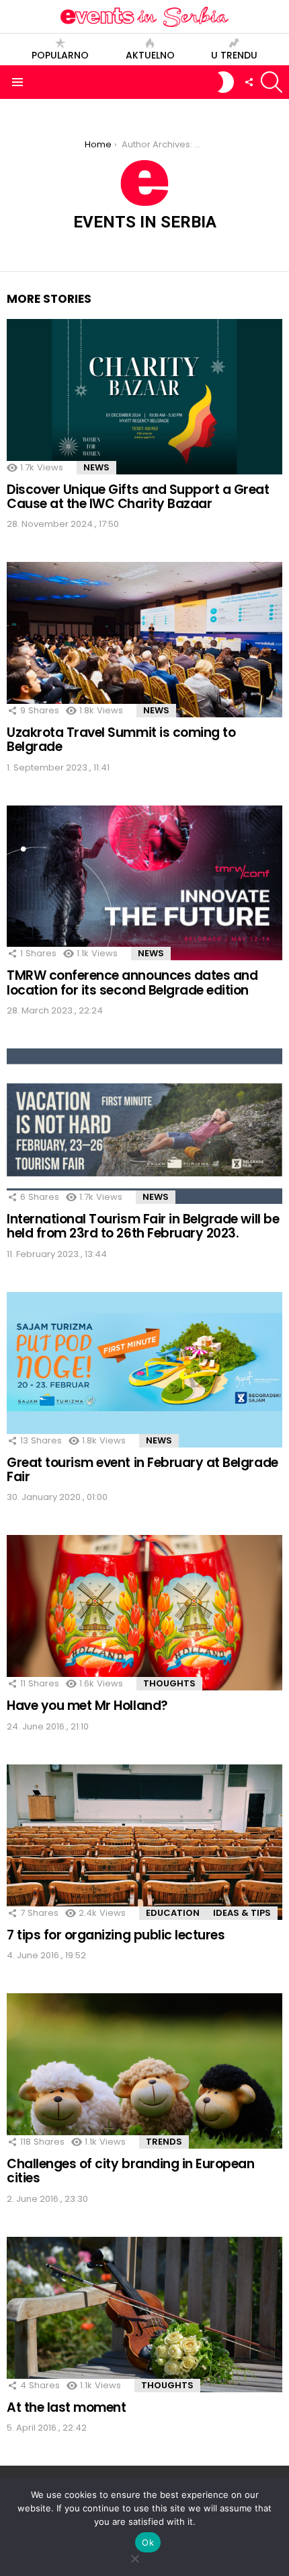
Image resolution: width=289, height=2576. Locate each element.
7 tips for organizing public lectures (116, 1935)
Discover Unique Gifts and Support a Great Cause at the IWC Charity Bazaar (138, 497)
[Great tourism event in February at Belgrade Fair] (144, 1370)
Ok (148, 2542)
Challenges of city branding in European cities (130, 2171)
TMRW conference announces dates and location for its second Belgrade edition (132, 982)
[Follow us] (249, 82)
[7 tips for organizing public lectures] (144, 1842)
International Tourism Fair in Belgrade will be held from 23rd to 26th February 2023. (143, 1226)
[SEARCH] (272, 82)
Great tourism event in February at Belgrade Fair (142, 1470)
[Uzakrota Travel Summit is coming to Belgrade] (144, 640)
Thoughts (169, 1683)
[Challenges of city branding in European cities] (144, 2071)
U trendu (234, 55)
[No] (134, 2557)
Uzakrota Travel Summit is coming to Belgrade (121, 740)
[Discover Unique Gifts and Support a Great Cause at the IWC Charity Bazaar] (144, 397)
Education (173, 1913)
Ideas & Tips (242, 1913)
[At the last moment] (144, 2315)
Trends (164, 2142)
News (96, 467)
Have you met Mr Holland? (87, 1706)
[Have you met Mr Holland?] (144, 1613)
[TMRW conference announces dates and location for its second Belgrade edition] (144, 883)
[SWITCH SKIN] (226, 82)
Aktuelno (150, 55)
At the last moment (66, 2407)
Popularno (60, 55)
